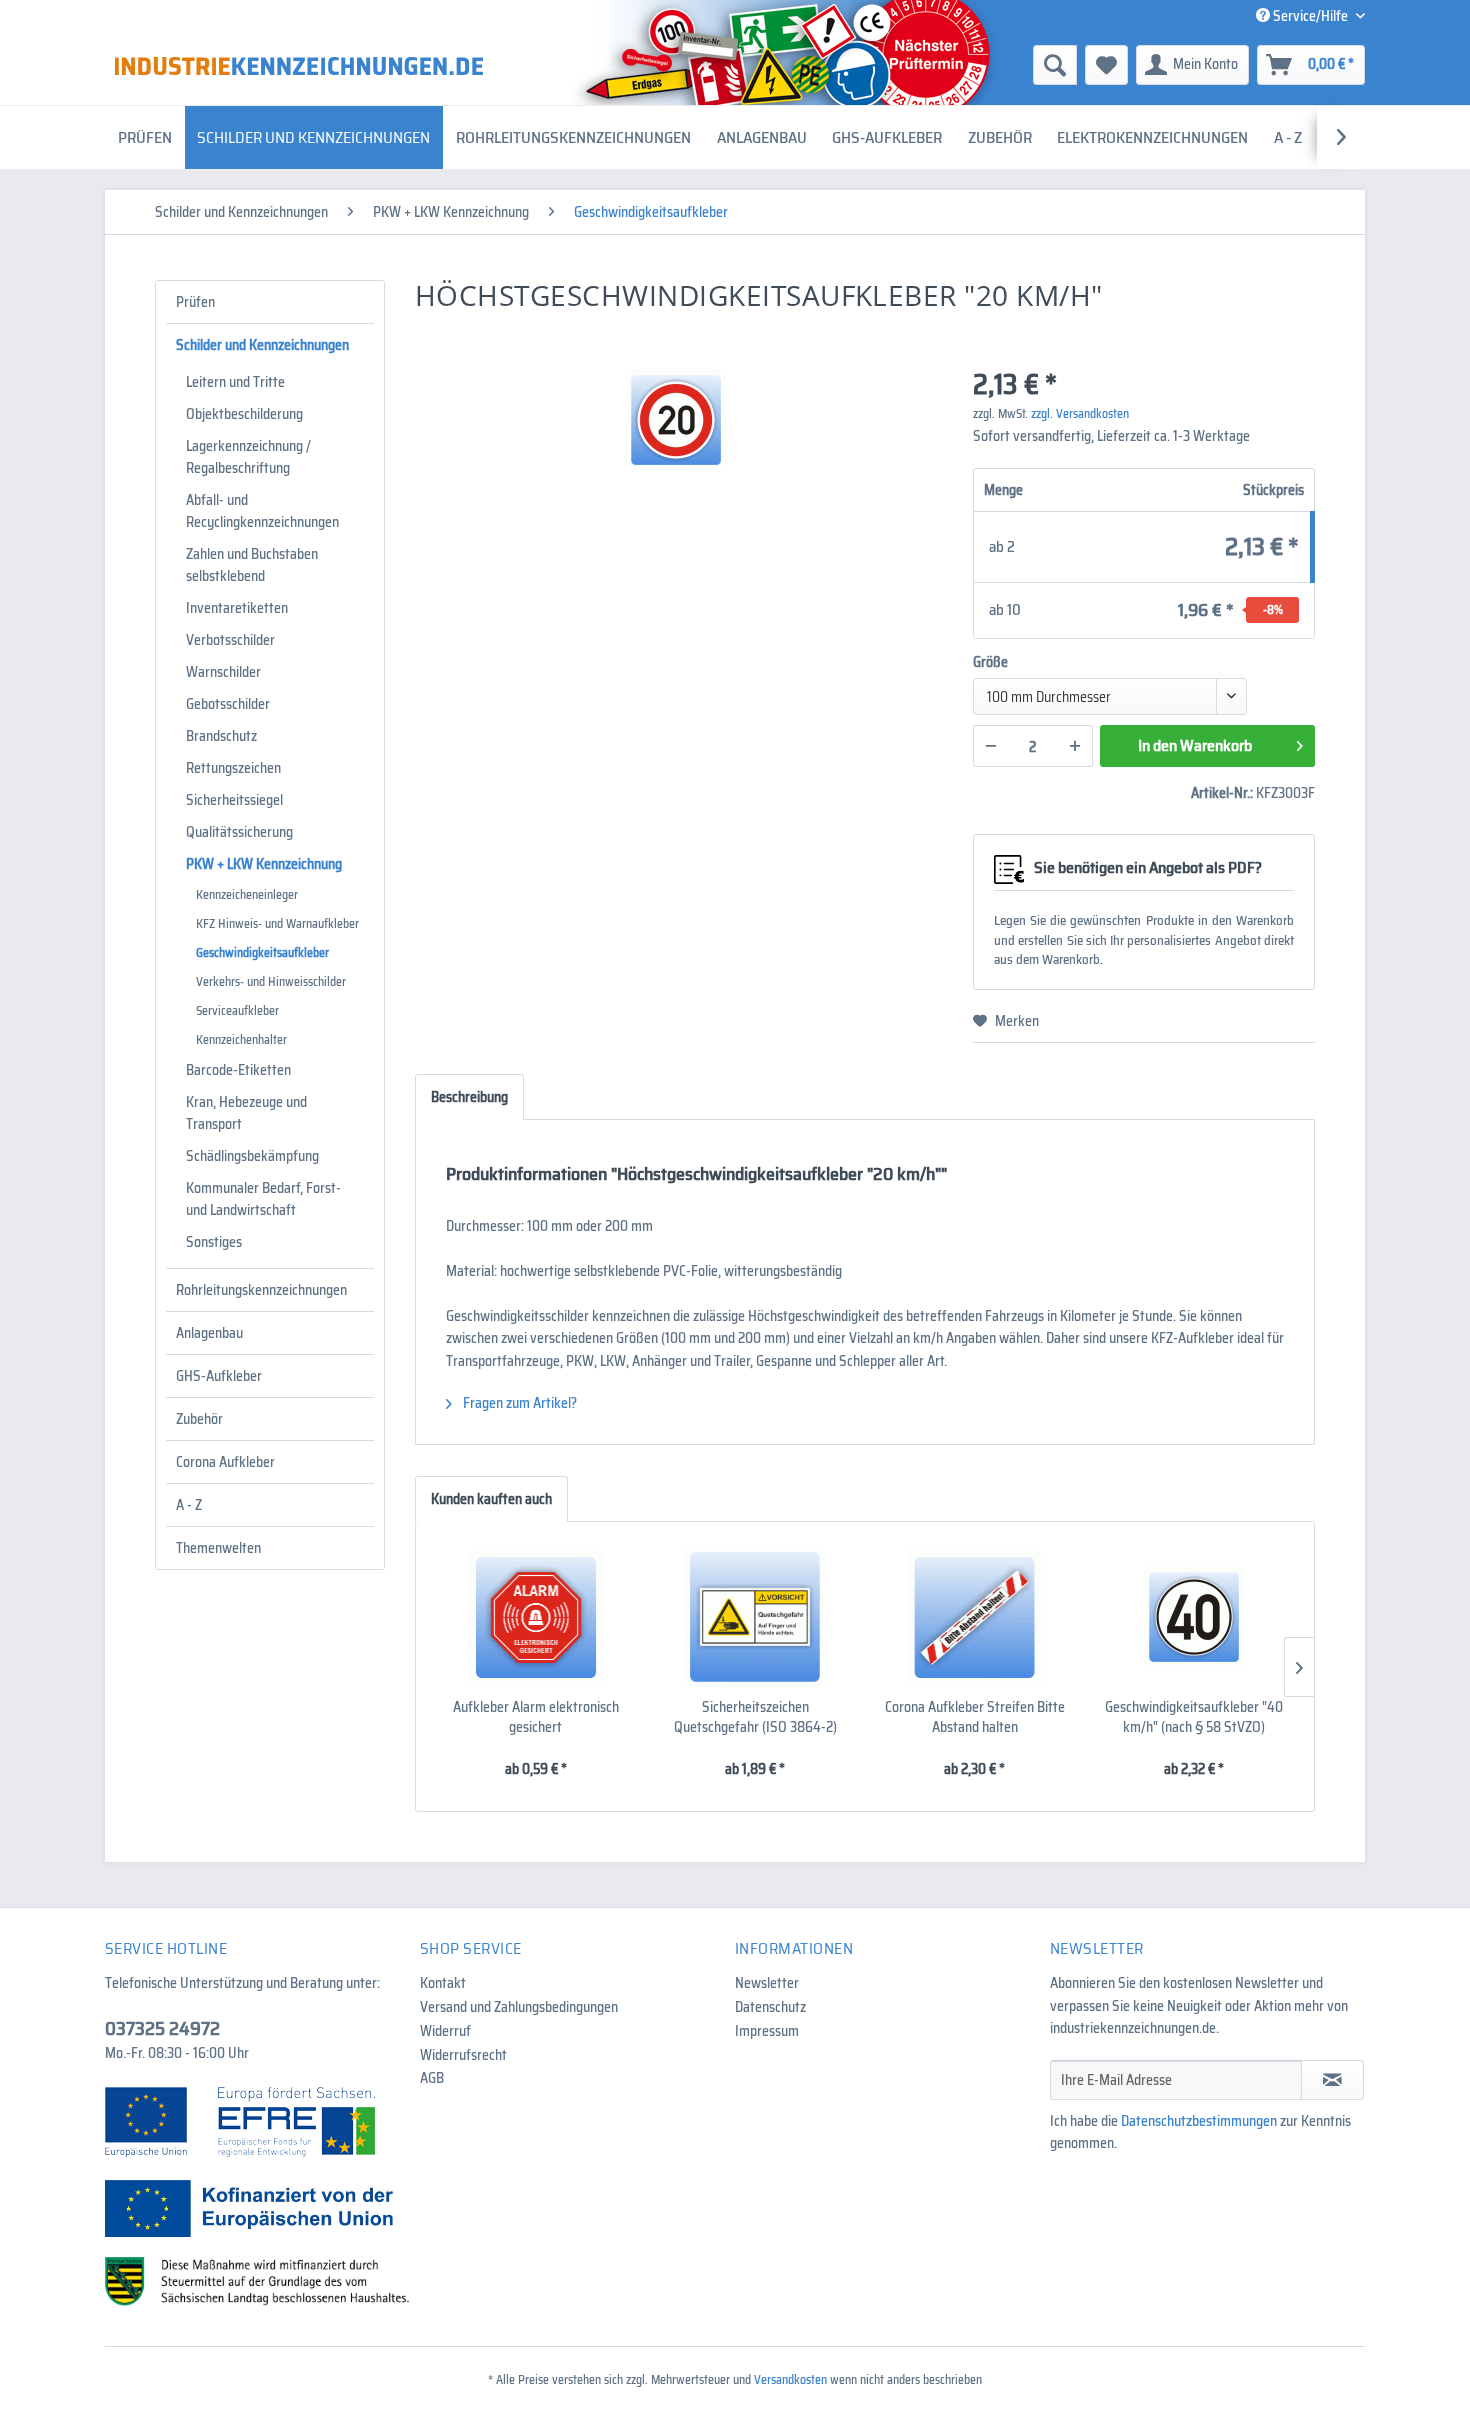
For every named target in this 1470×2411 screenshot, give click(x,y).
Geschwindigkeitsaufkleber (262, 952)
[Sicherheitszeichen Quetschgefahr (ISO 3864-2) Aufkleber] (756, 1617)
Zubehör (199, 1419)
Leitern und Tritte (235, 382)
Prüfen (195, 302)
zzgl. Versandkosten (1080, 413)
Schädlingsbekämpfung (252, 1156)
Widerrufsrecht (463, 2055)
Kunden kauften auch (491, 1499)
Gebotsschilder (228, 704)
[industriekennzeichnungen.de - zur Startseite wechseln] (299, 66)
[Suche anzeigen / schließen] (1055, 65)
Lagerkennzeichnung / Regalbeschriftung (248, 457)
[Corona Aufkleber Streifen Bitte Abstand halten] (975, 1617)
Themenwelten (218, 1548)
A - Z (189, 1505)
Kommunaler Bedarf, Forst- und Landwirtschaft (263, 1199)
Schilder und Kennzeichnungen (262, 345)
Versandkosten (790, 2379)
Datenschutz (770, 2007)
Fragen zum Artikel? (518, 1403)
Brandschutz (221, 736)
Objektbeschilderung (244, 414)
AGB (432, 2078)
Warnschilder (223, 672)
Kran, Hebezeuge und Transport (246, 1113)
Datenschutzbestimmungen (1199, 2121)
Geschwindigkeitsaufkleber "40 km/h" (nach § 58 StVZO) (1194, 1717)
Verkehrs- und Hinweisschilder (271, 981)
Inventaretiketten (237, 608)
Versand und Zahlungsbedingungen (519, 2007)
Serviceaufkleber (237, 1010)
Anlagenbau (209, 1333)
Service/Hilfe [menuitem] (1310, 16)
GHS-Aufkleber (219, 1376)
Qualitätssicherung (239, 832)
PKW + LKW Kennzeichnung (264, 864)
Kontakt (443, 1983)
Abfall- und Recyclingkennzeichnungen (262, 511)
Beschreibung (469, 1097)
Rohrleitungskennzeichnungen (261, 1290)
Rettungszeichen (233, 768)
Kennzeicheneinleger (247, 894)
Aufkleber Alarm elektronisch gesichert (536, 1717)
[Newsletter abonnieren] (1332, 2080)
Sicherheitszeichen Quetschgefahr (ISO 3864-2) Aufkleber (755, 1717)
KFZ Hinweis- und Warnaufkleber (277, 923)
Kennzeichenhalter (241, 1039)
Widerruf (445, 2031)
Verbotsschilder (230, 640)
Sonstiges (214, 1242)
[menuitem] (900, 65)
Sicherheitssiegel (234, 800)
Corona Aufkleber (225, 1462)
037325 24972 (162, 2028)
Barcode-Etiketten (238, 1070)
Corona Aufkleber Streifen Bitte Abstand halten (975, 1717)
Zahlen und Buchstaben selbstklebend (252, 565)
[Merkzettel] (1106, 65)
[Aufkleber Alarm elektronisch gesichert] (536, 1617)
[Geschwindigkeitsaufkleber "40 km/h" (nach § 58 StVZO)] (1195, 1617)
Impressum (767, 2031)
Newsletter (767, 1983)
